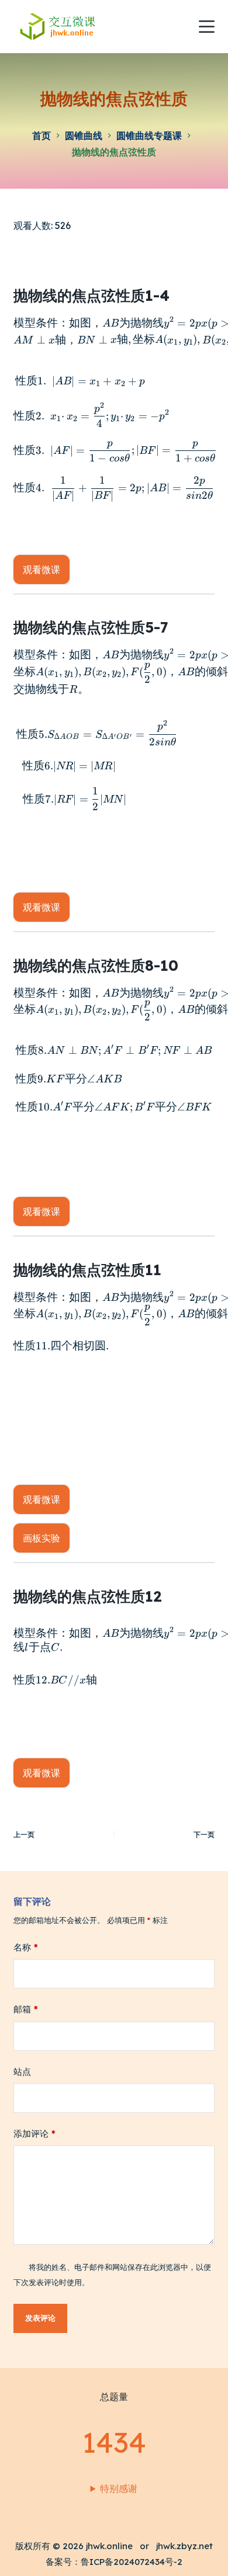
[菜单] (207, 27)
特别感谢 (119, 2488)
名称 (26, 1947)
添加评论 (34, 2134)
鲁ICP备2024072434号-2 (132, 2562)
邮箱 (26, 2009)
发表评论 (40, 2318)
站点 (22, 2072)
